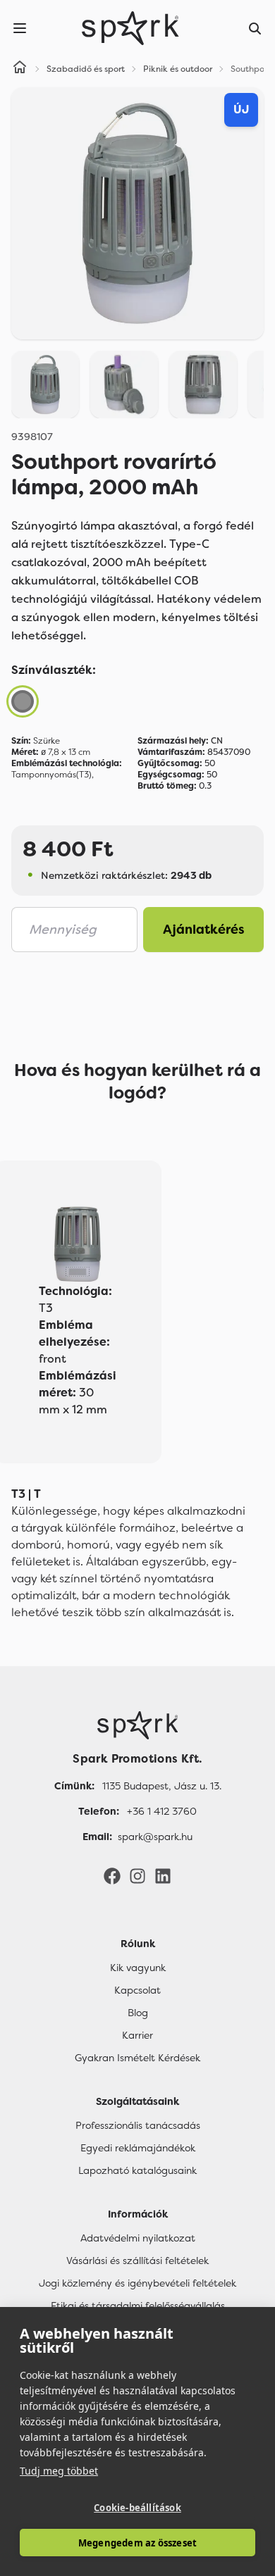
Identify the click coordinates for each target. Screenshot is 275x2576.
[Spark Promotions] (130, 28)
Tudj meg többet (59, 2471)
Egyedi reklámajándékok (138, 2148)
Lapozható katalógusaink (137, 2170)
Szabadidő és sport (86, 69)
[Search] (255, 28)
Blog (138, 2013)
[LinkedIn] (163, 1875)
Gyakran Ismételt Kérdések (137, 2058)
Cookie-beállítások (137, 2508)
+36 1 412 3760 (162, 1811)
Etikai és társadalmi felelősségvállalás (138, 2306)
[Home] (20, 69)
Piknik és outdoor (178, 69)
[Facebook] (112, 1875)
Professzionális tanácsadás (138, 2125)
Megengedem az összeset (137, 2543)
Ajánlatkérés (204, 930)
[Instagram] (137, 1875)
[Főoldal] (137, 1725)
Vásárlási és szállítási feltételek (137, 2261)
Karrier (137, 2035)
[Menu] (20, 28)
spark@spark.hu (155, 1837)
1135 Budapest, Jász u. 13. (162, 1786)
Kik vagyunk (138, 1968)
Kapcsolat (137, 1990)
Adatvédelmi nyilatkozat (138, 2238)
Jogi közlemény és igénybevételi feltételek (137, 2283)
